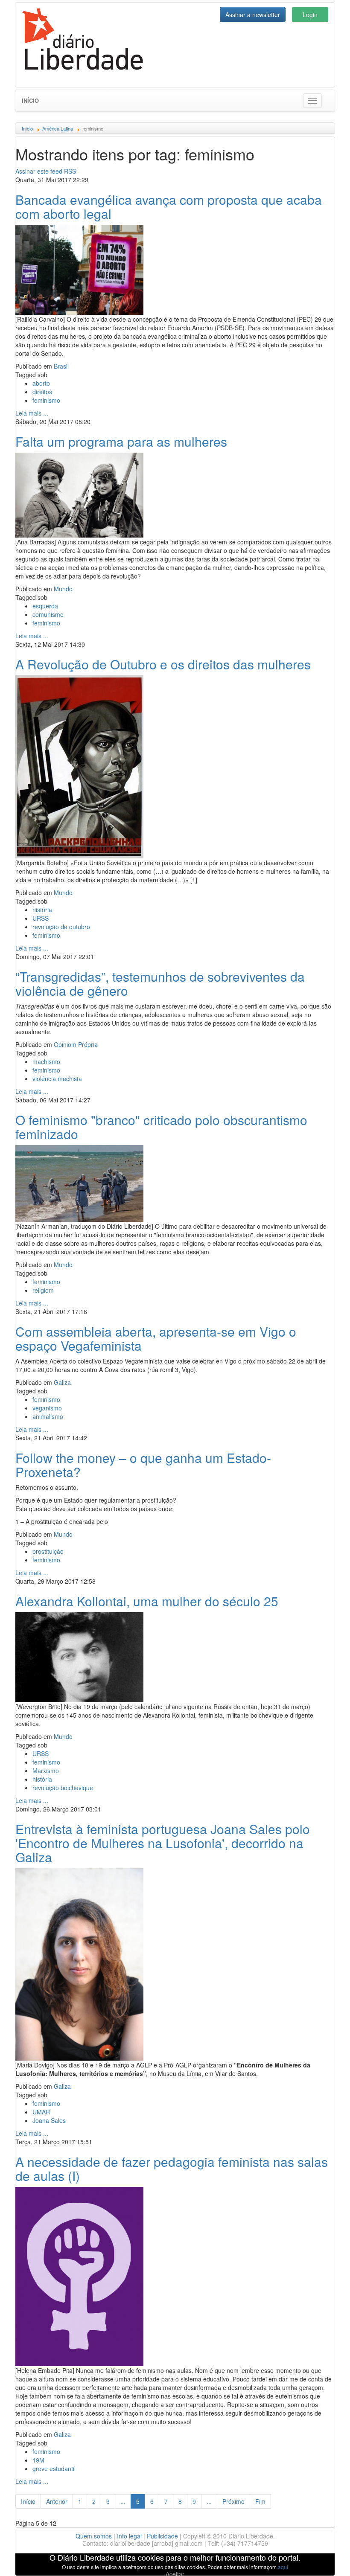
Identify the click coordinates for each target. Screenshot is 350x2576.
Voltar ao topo (325, 2559)
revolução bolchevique (63, 1788)
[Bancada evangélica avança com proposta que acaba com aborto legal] (79, 269)
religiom (43, 1290)
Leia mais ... (32, 413)
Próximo (233, 2501)
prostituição (48, 1551)
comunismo (48, 614)
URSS (41, 918)
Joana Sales (49, 2120)
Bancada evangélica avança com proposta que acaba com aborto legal (169, 206)
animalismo (48, 1416)
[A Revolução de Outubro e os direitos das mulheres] (79, 766)
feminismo (46, 400)
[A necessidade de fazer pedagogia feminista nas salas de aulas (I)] (79, 2275)
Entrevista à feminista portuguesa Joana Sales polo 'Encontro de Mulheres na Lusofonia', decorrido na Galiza (163, 1843)
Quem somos (94, 2536)
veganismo (47, 1408)
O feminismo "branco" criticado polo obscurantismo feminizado (161, 1127)
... (123, 2501)
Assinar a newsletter (253, 15)
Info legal (129, 2536)
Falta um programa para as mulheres (121, 441)
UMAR (41, 2112)
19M (38, 2460)
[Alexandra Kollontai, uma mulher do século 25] (79, 1656)
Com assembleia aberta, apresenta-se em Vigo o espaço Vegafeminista (156, 1338)
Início (30, 100)
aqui (283, 2567)
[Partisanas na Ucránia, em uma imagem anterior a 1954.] (79, 494)
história (42, 910)
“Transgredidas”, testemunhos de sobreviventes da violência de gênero (160, 983)
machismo (46, 1061)
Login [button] (310, 15)
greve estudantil (54, 2468)
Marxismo (46, 1771)
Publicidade (162, 2536)
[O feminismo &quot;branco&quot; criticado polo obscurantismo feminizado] (79, 1182)
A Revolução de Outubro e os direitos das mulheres (163, 664)
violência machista (57, 1079)
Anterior (57, 2501)
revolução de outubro (61, 927)
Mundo (63, 589)
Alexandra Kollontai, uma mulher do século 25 (147, 1601)
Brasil (61, 366)
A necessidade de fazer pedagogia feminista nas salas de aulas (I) (172, 2169)
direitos (42, 392)
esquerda (45, 606)
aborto (41, 383)
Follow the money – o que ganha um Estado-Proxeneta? (143, 1465)
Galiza (62, 1382)
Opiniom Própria (76, 1044)
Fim (260, 2501)
